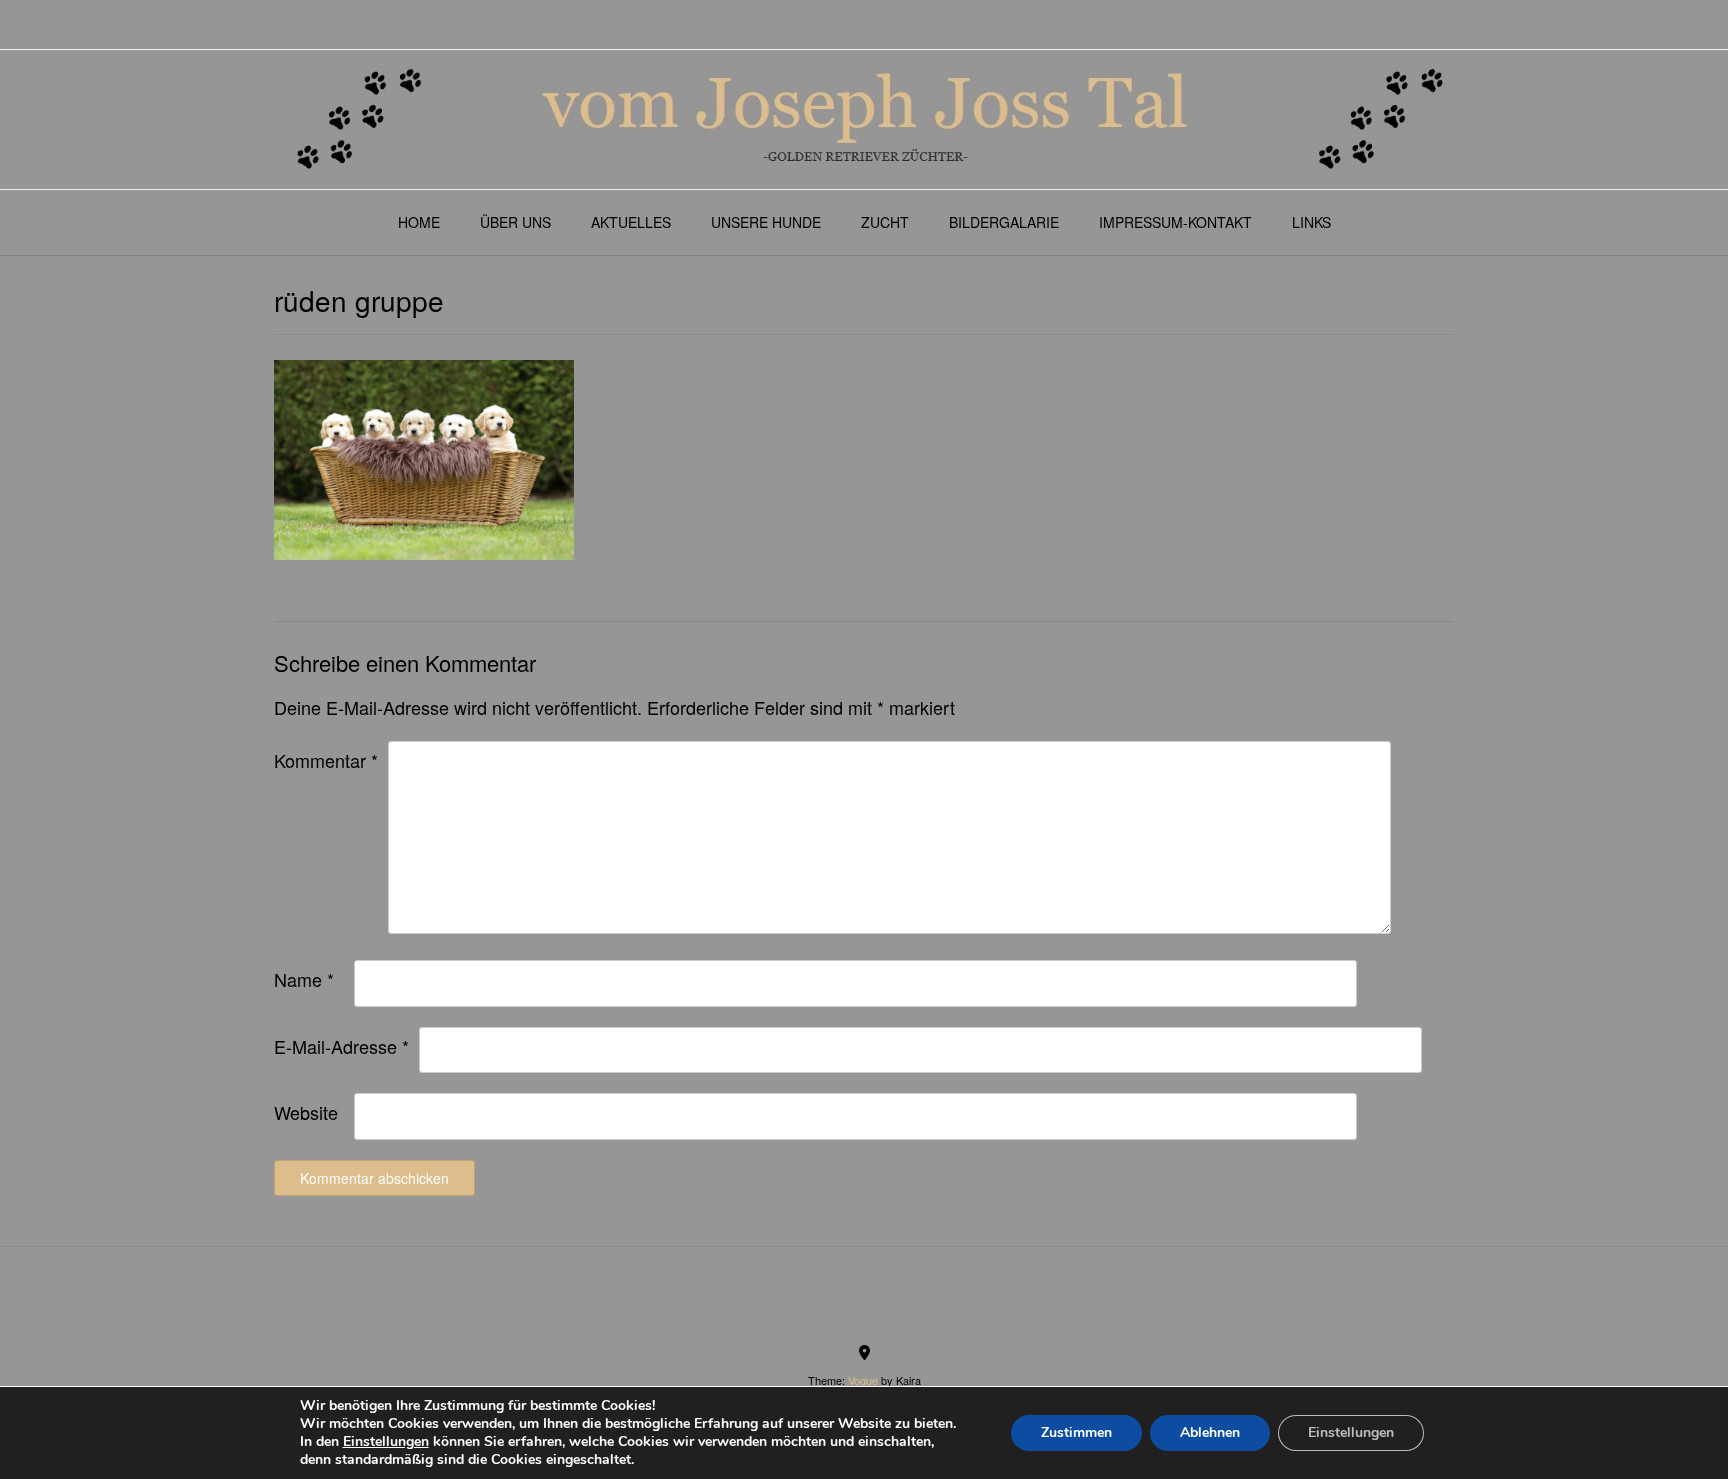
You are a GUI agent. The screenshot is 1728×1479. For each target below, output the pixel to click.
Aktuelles (631, 222)
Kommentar (326, 760)
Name (304, 979)
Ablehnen (1210, 1432)
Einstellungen (386, 1442)
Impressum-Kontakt (1175, 222)
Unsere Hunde (766, 222)
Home (419, 222)
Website (306, 1112)
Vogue (863, 1380)
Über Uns (515, 222)
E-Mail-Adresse (341, 1046)
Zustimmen (1076, 1432)
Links (1311, 222)
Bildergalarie (1004, 222)
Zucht (885, 222)
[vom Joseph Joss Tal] (864, 119)
